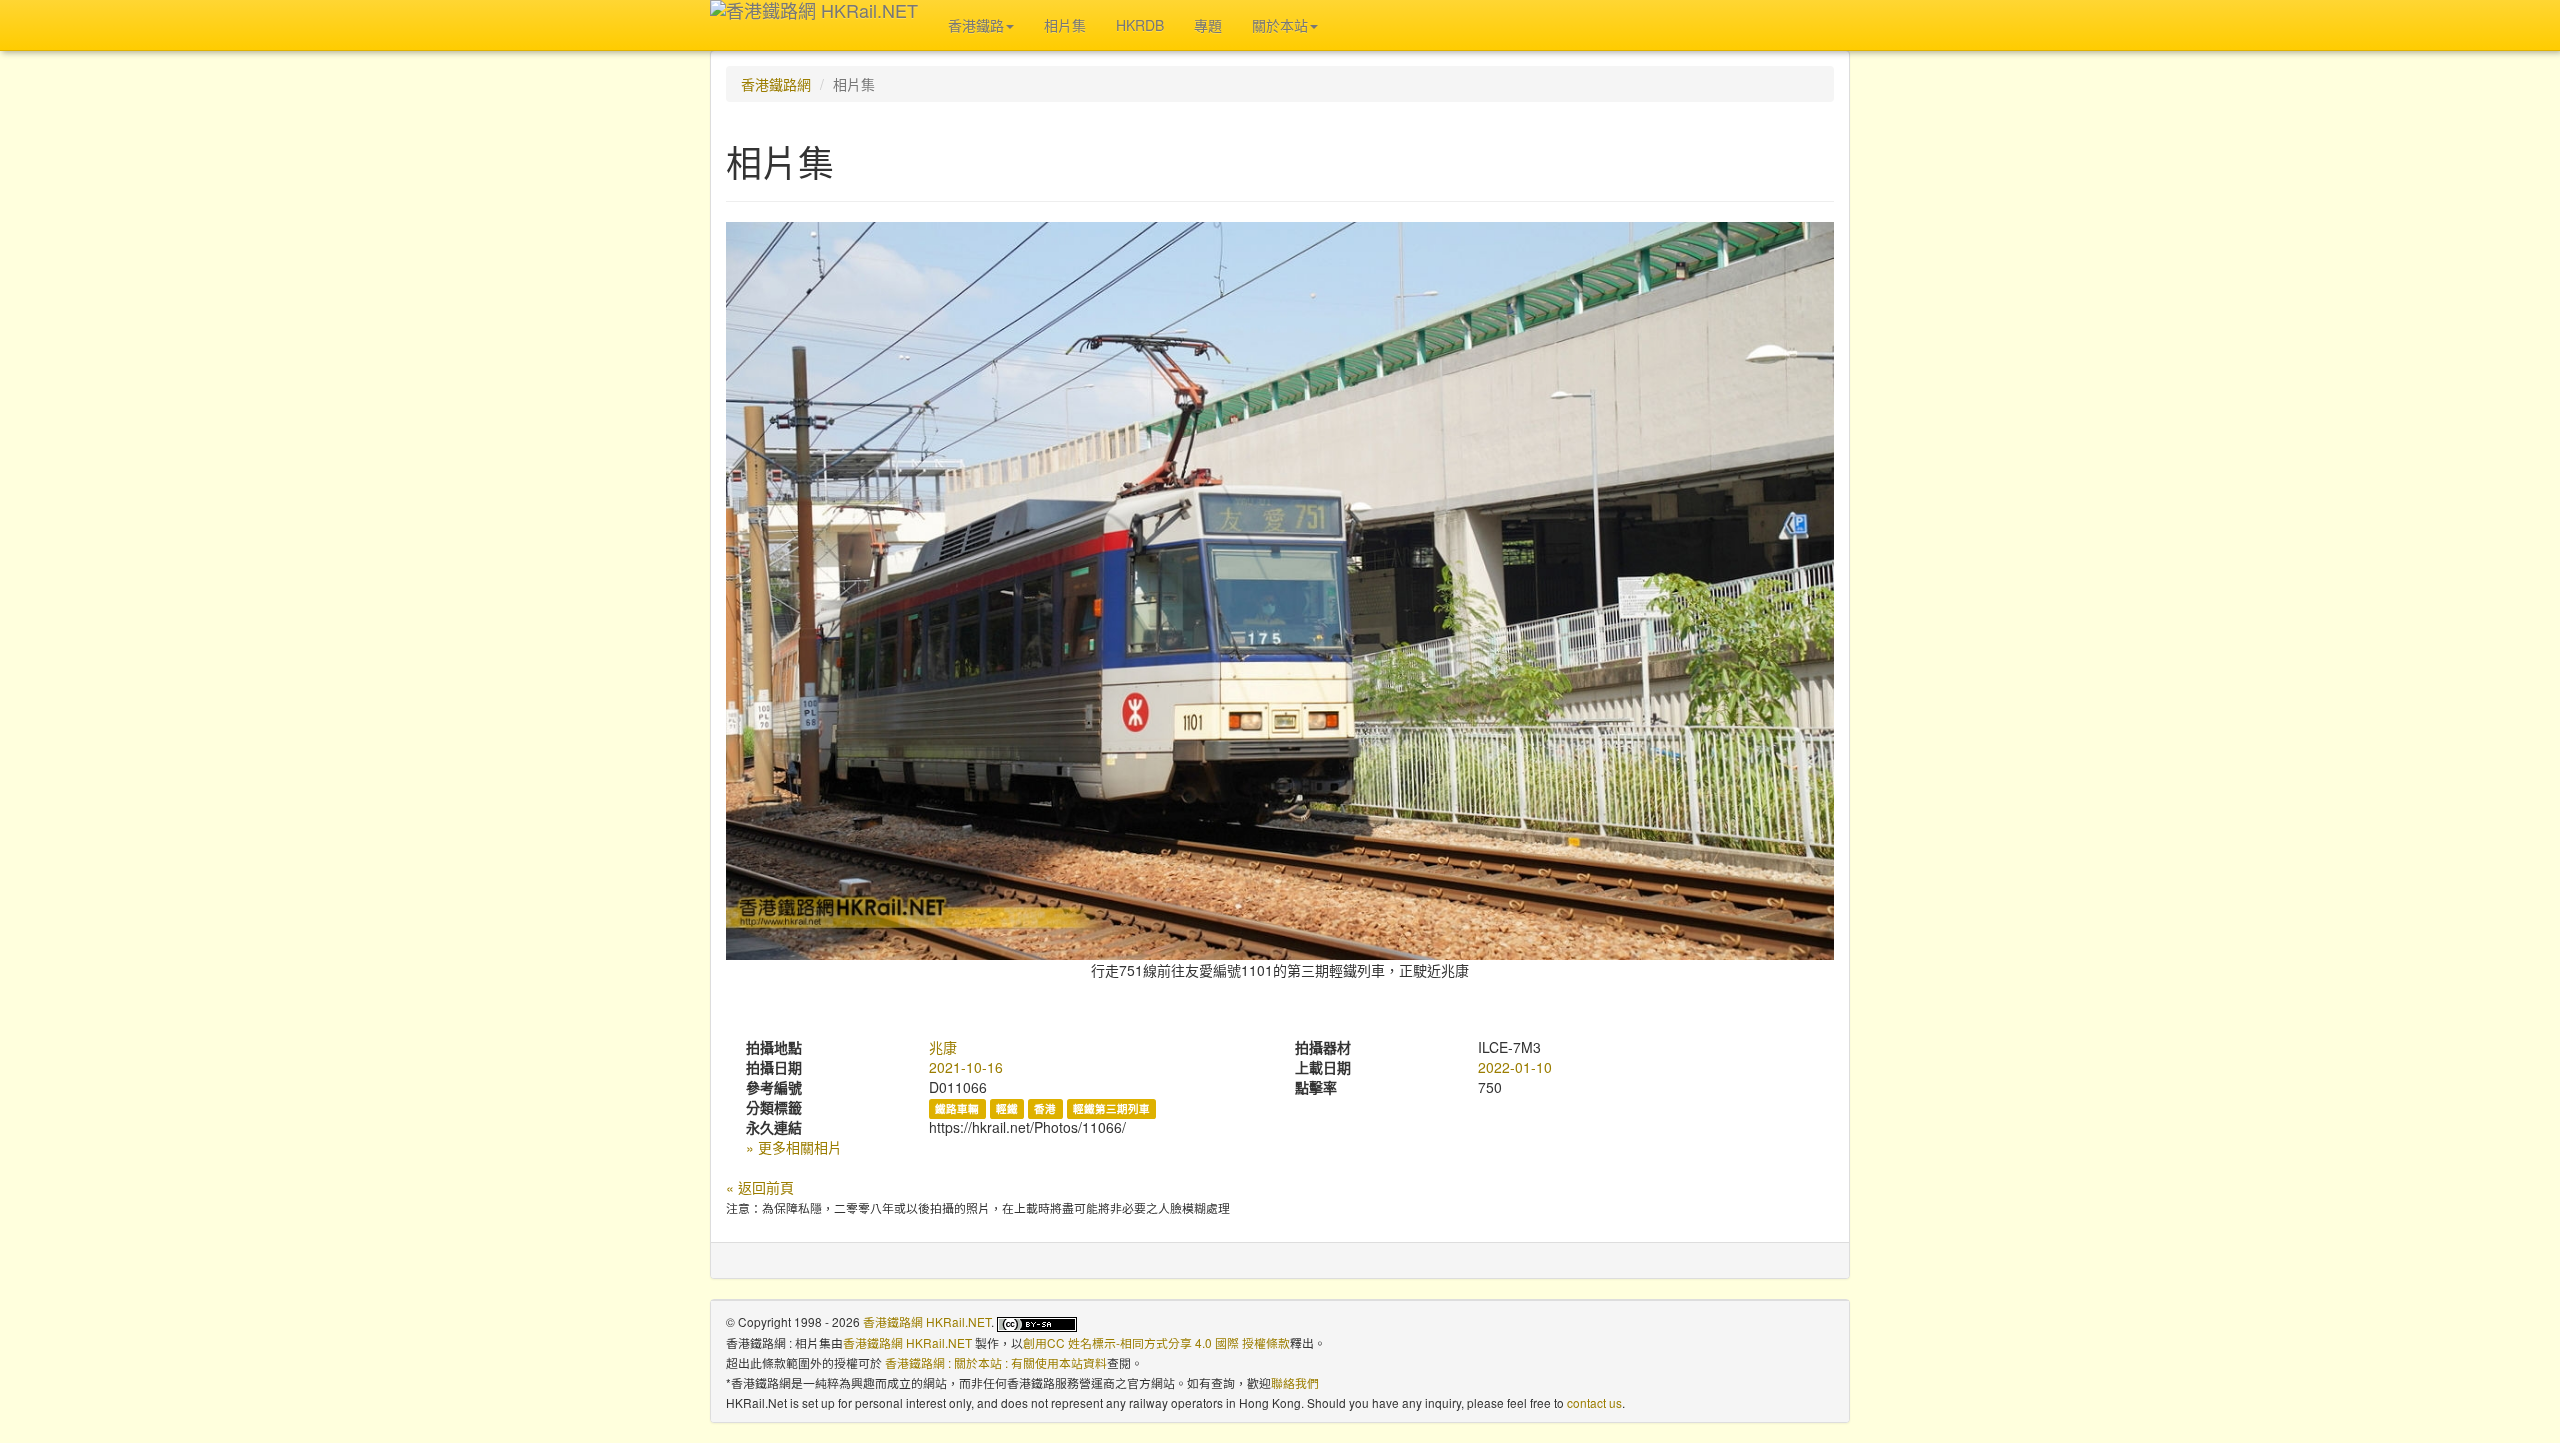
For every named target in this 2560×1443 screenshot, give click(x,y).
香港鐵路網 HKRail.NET (927, 1321)
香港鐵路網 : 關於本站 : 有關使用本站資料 (996, 1362)
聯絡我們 (1295, 1382)
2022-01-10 (1515, 1067)
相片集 (1065, 25)
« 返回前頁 (760, 1187)
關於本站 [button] (1280, 25)
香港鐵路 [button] (976, 25)
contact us (1594, 1402)
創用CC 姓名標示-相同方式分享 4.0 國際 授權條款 (1156, 1342)
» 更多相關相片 (794, 1147)
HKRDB (1140, 25)
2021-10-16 (966, 1067)
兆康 (943, 1047)
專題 (1208, 25)
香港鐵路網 (776, 84)
